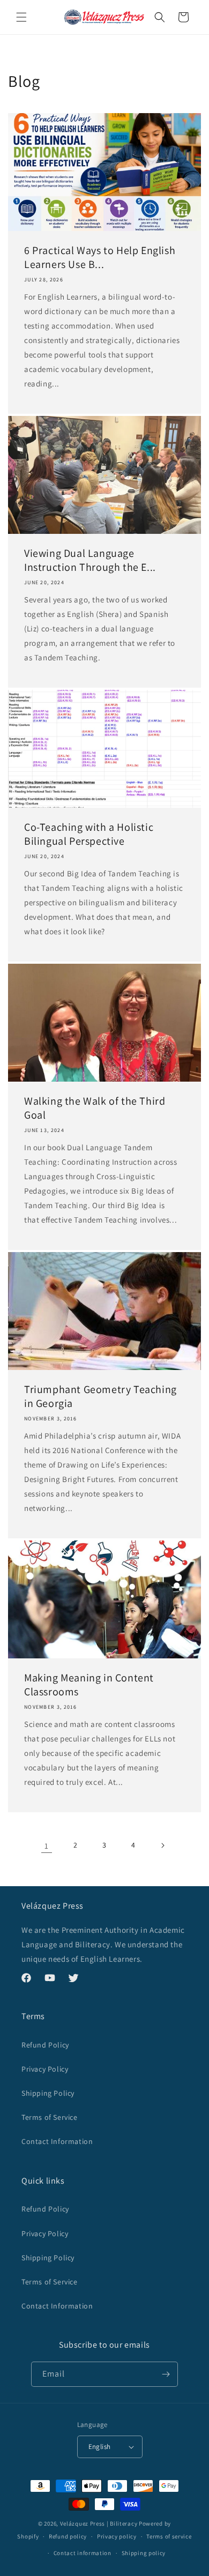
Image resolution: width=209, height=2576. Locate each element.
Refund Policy (45, 2045)
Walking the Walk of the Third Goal (95, 1108)
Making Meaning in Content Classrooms (89, 1685)
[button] (21, 17)
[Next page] (162, 1845)
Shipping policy (144, 2553)
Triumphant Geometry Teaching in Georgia (100, 1396)
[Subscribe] (166, 2374)
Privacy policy (117, 2536)
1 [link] (47, 1846)
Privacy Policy (45, 2069)
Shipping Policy (48, 2093)
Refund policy (68, 2536)
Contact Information (57, 2141)
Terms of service (169, 2536)
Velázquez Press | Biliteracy (99, 2523)
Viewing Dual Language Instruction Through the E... (90, 560)
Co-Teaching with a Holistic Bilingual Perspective (89, 834)
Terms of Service (50, 2117)
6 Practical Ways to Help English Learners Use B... (100, 257)
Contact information (83, 2553)
